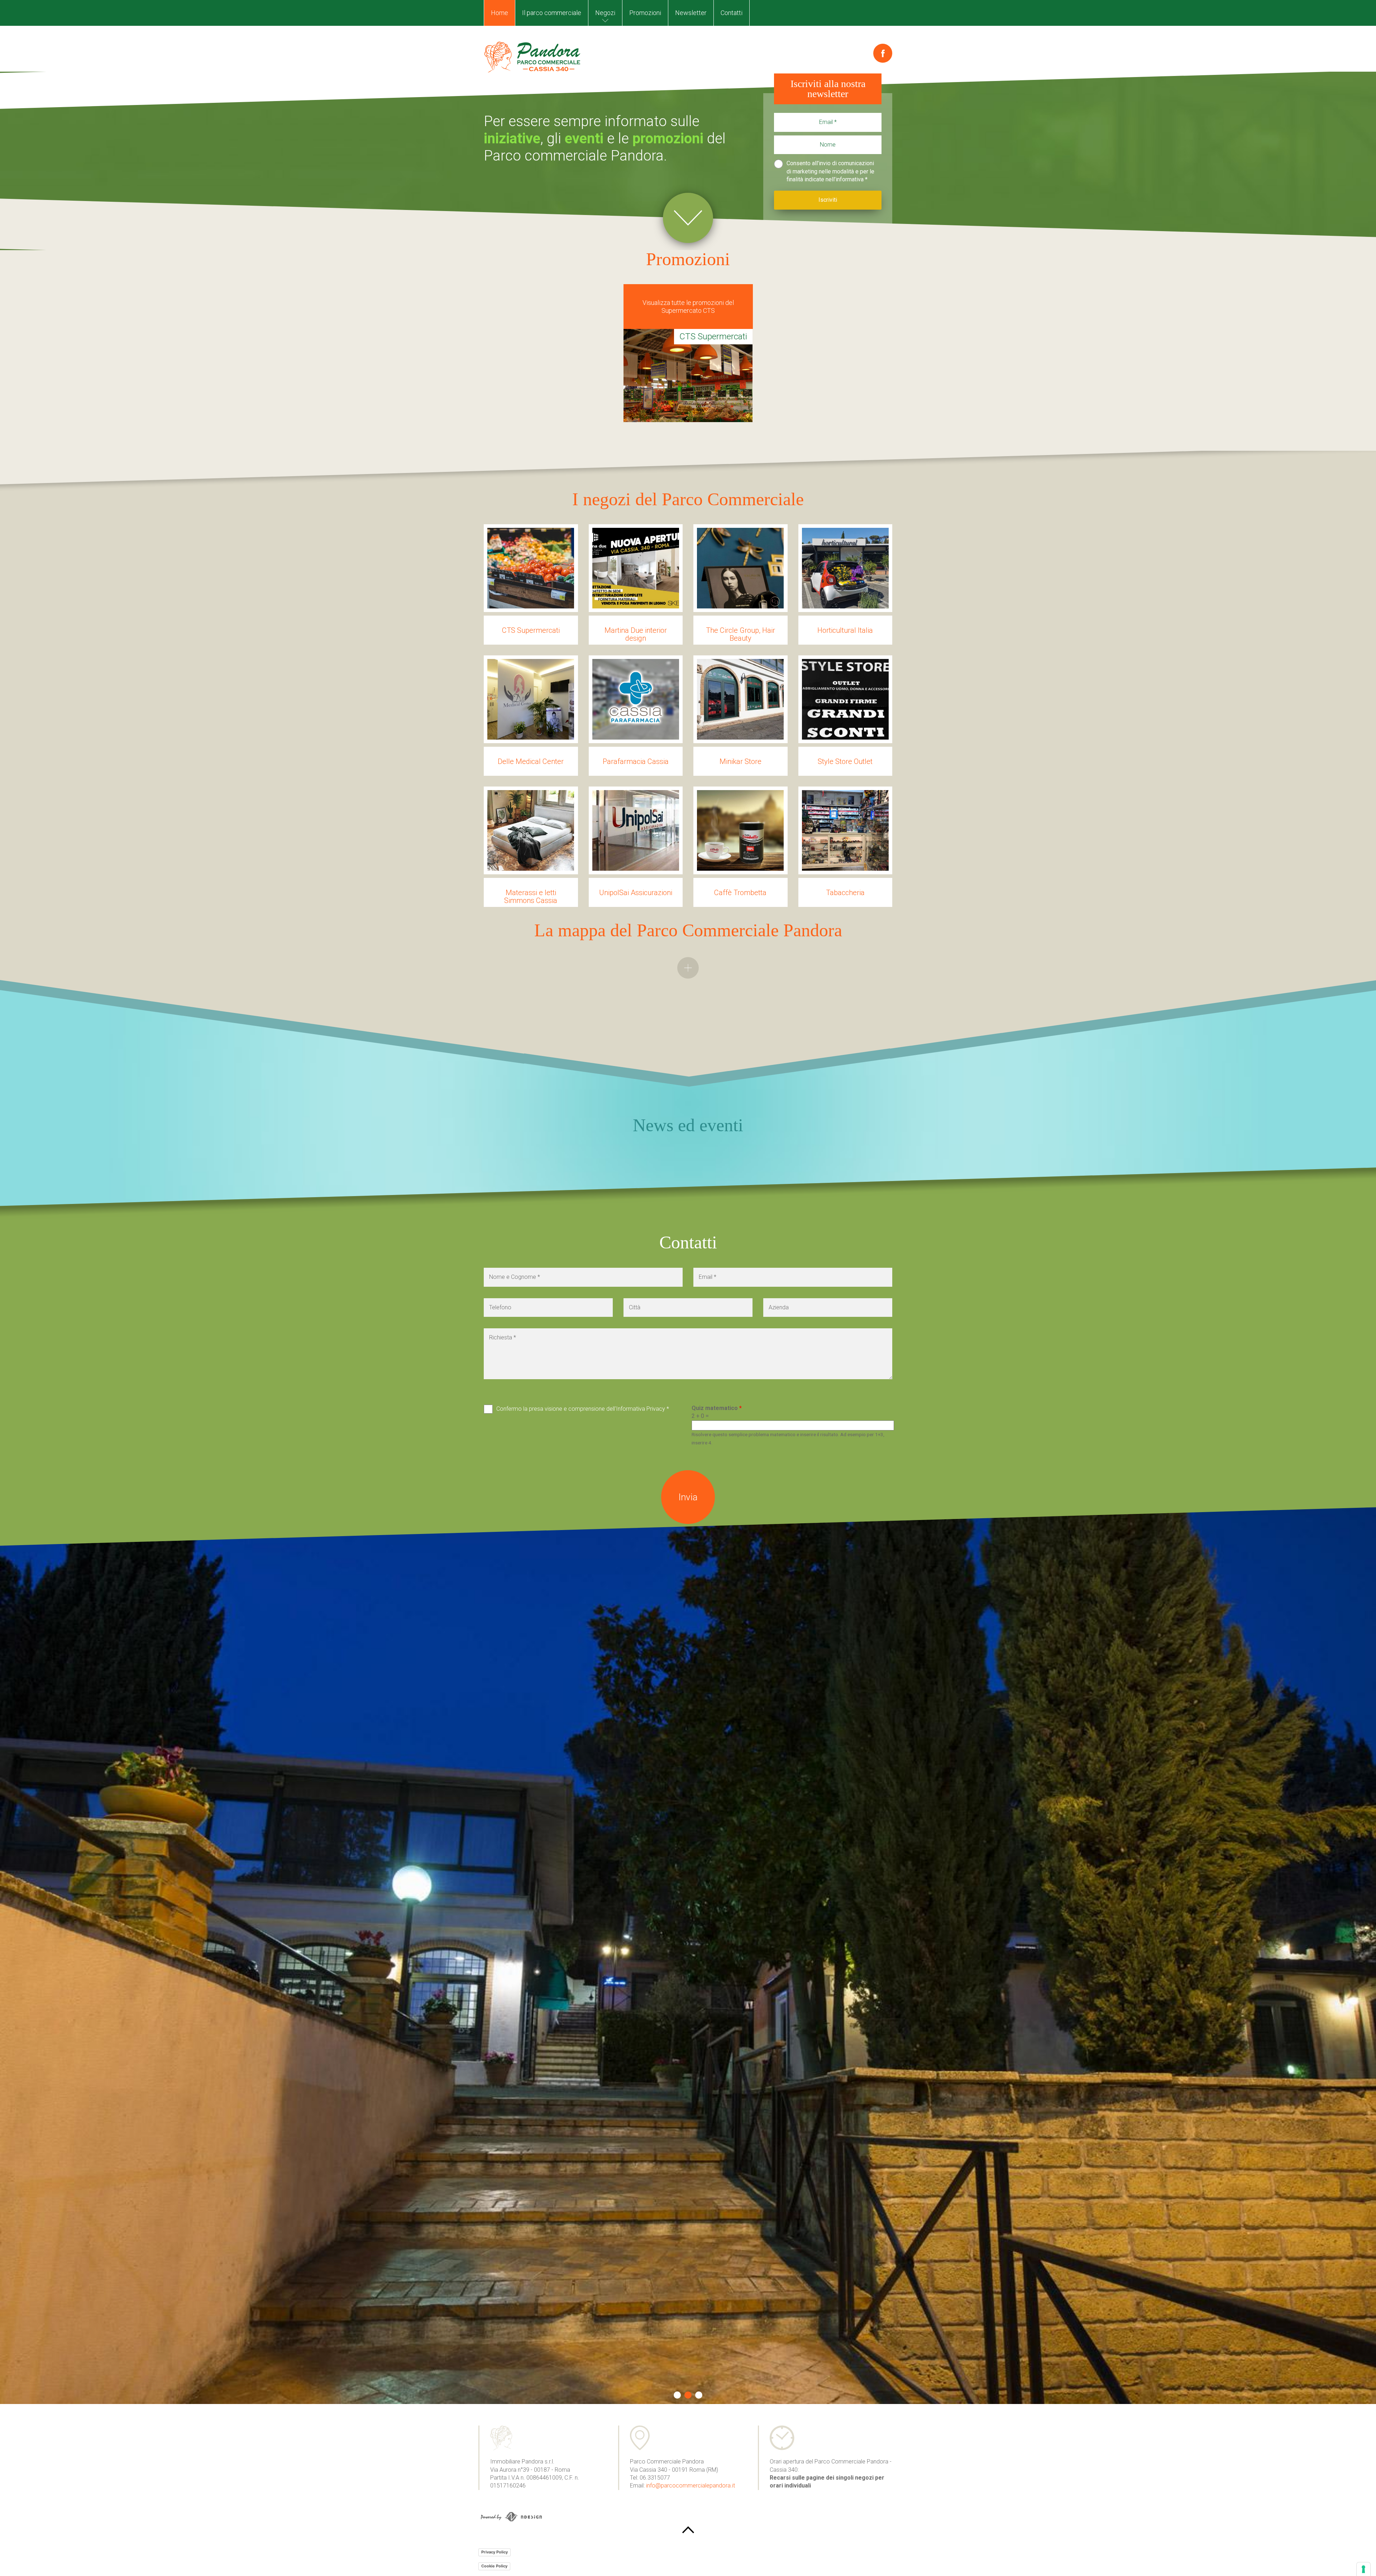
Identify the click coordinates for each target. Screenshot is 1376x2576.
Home (500, 13)
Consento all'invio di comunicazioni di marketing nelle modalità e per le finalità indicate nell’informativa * (830, 171)
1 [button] (677, 2395)
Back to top (688, 2530)
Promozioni (645, 13)
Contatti (732, 13)
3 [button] (699, 2395)
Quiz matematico (717, 1408)
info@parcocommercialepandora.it (691, 2486)
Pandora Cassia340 (532, 57)
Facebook (883, 53)
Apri (688, 968)
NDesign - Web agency (511, 2517)
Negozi (605, 13)
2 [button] (688, 2395)
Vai (688, 218)
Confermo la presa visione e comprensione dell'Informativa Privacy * (583, 1409)
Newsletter (691, 13)
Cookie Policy (494, 2566)
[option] (688, 367)
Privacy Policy (494, 2552)
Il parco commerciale (552, 13)
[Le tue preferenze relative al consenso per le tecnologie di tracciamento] (1363, 2569)
